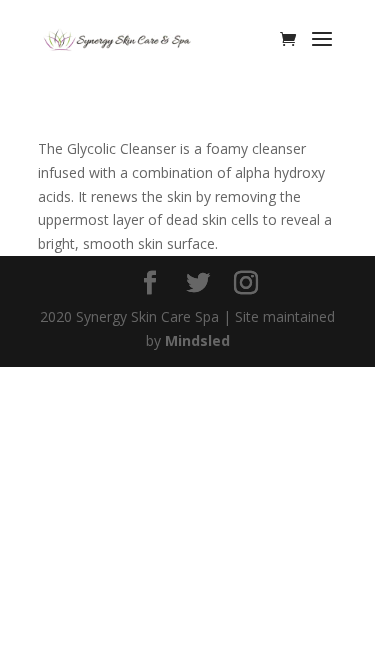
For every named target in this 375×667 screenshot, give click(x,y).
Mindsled (197, 340)
